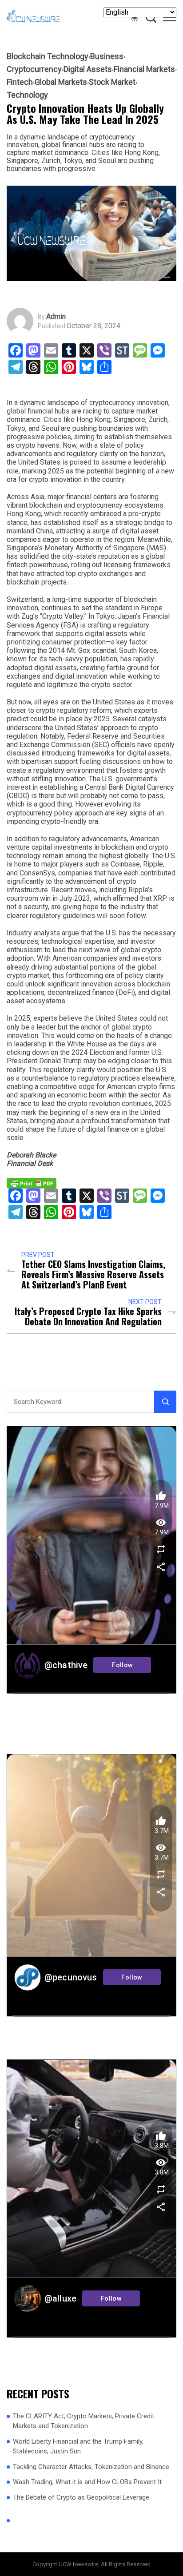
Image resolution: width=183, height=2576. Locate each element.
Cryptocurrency (34, 69)
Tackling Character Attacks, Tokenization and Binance (91, 2467)
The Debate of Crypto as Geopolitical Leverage (81, 2497)
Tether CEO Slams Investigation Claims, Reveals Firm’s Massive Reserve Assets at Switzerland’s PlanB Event (93, 1274)
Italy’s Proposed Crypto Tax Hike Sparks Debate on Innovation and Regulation (88, 1316)
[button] (170, 19)
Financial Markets (144, 69)
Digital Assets (88, 69)
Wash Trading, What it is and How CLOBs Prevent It (87, 2482)
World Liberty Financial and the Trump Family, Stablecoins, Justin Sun (78, 2447)
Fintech (20, 82)
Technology (27, 95)
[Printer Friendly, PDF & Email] (32, 1183)
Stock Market (112, 82)
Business (107, 56)
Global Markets (61, 82)
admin (56, 317)
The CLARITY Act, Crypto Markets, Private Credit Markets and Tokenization (84, 2421)
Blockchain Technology (48, 56)
